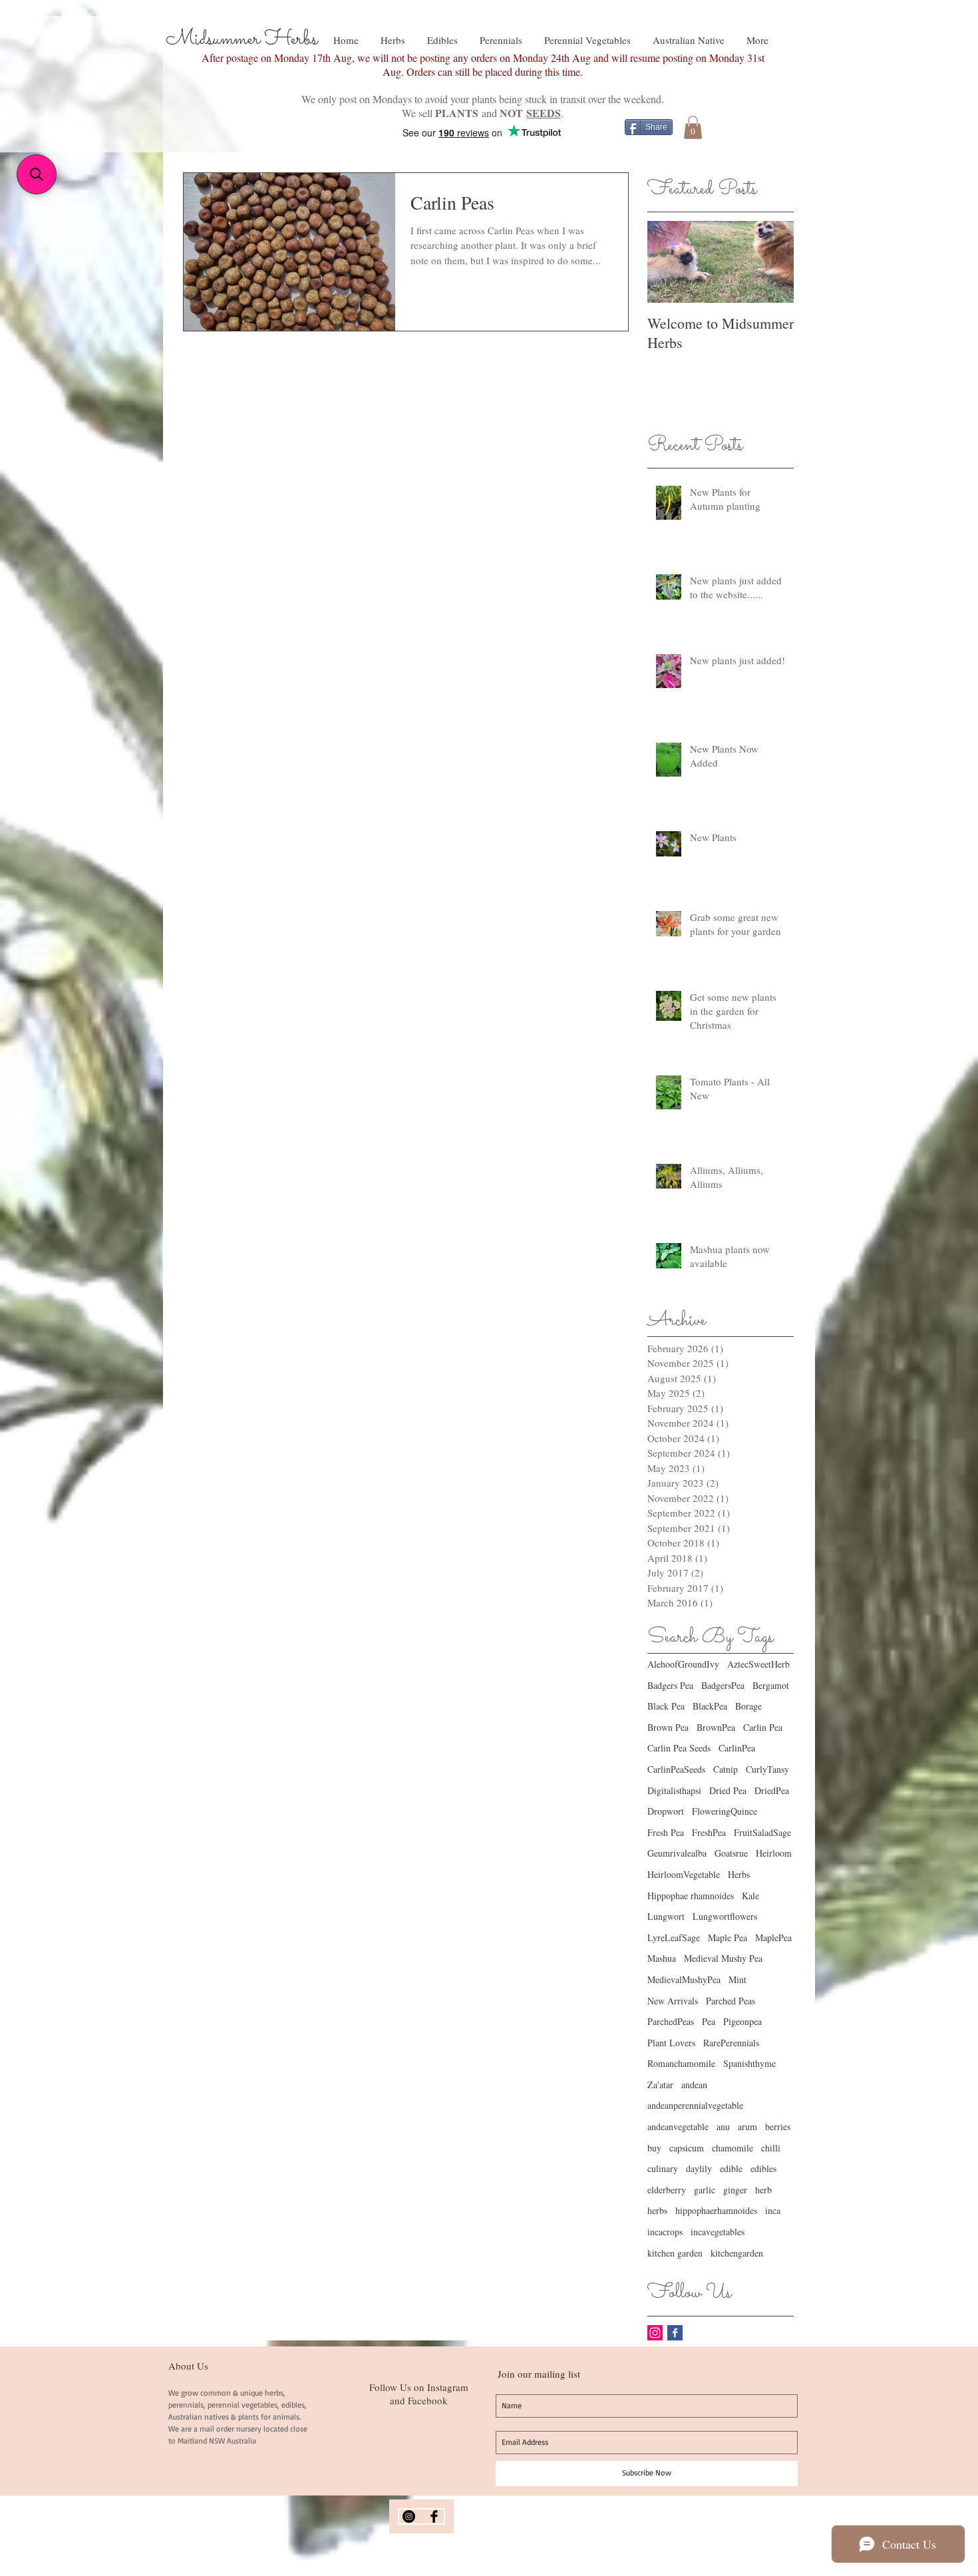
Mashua (662, 1958)
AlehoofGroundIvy (683, 1664)
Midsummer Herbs (242, 39)
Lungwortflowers (725, 1916)
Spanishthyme (749, 2063)
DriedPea (772, 1790)
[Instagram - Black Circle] (409, 2516)
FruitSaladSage (762, 1832)
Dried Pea (728, 1790)
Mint (737, 1979)
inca (773, 2210)
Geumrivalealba (677, 1853)
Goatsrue (731, 1853)
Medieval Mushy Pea (723, 1958)
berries (778, 2126)
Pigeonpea (742, 2021)
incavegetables (718, 2232)
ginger (735, 2190)
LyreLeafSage (674, 1937)
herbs (657, 2210)
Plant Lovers (671, 2043)
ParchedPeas (671, 2021)
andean (694, 2085)
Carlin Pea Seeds (679, 1748)
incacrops (665, 2232)
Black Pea (666, 1706)
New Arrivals (673, 2001)
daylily (699, 2168)
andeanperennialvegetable (695, 2105)
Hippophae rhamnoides (691, 1896)
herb (763, 2190)
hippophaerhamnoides (716, 2210)
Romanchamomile (681, 2063)
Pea (709, 2021)
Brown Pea (668, 1727)
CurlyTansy (767, 1769)
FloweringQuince (725, 1811)
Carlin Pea (763, 1727)
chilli (771, 2148)
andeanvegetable (678, 2126)
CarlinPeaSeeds (676, 1769)
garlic (705, 2190)
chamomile (733, 2148)
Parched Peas (731, 2001)
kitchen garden (675, 2253)
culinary (663, 2168)
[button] (693, 127)
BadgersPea (723, 1685)
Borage (748, 1706)
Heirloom (774, 1853)
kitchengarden (737, 2253)
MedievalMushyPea (684, 1979)
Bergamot (771, 1685)
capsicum (687, 2148)
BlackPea (710, 1706)
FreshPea (709, 1832)
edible (731, 2168)
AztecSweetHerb (758, 1664)
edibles (763, 2168)
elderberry (667, 2190)
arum (747, 2126)
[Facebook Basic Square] (675, 2333)
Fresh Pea (666, 1832)
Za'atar (660, 2085)
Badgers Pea (670, 1685)
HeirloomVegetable (684, 1874)
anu (723, 2126)
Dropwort (666, 1811)
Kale (750, 1896)
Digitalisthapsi (674, 1790)
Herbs (739, 1874)
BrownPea (716, 1727)
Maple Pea (728, 1937)
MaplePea (773, 1937)
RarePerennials (731, 2043)
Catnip (726, 1769)
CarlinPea (737, 1748)
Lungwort (666, 1916)
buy (654, 2148)
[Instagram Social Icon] (655, 2333)
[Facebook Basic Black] (434, 2516)
